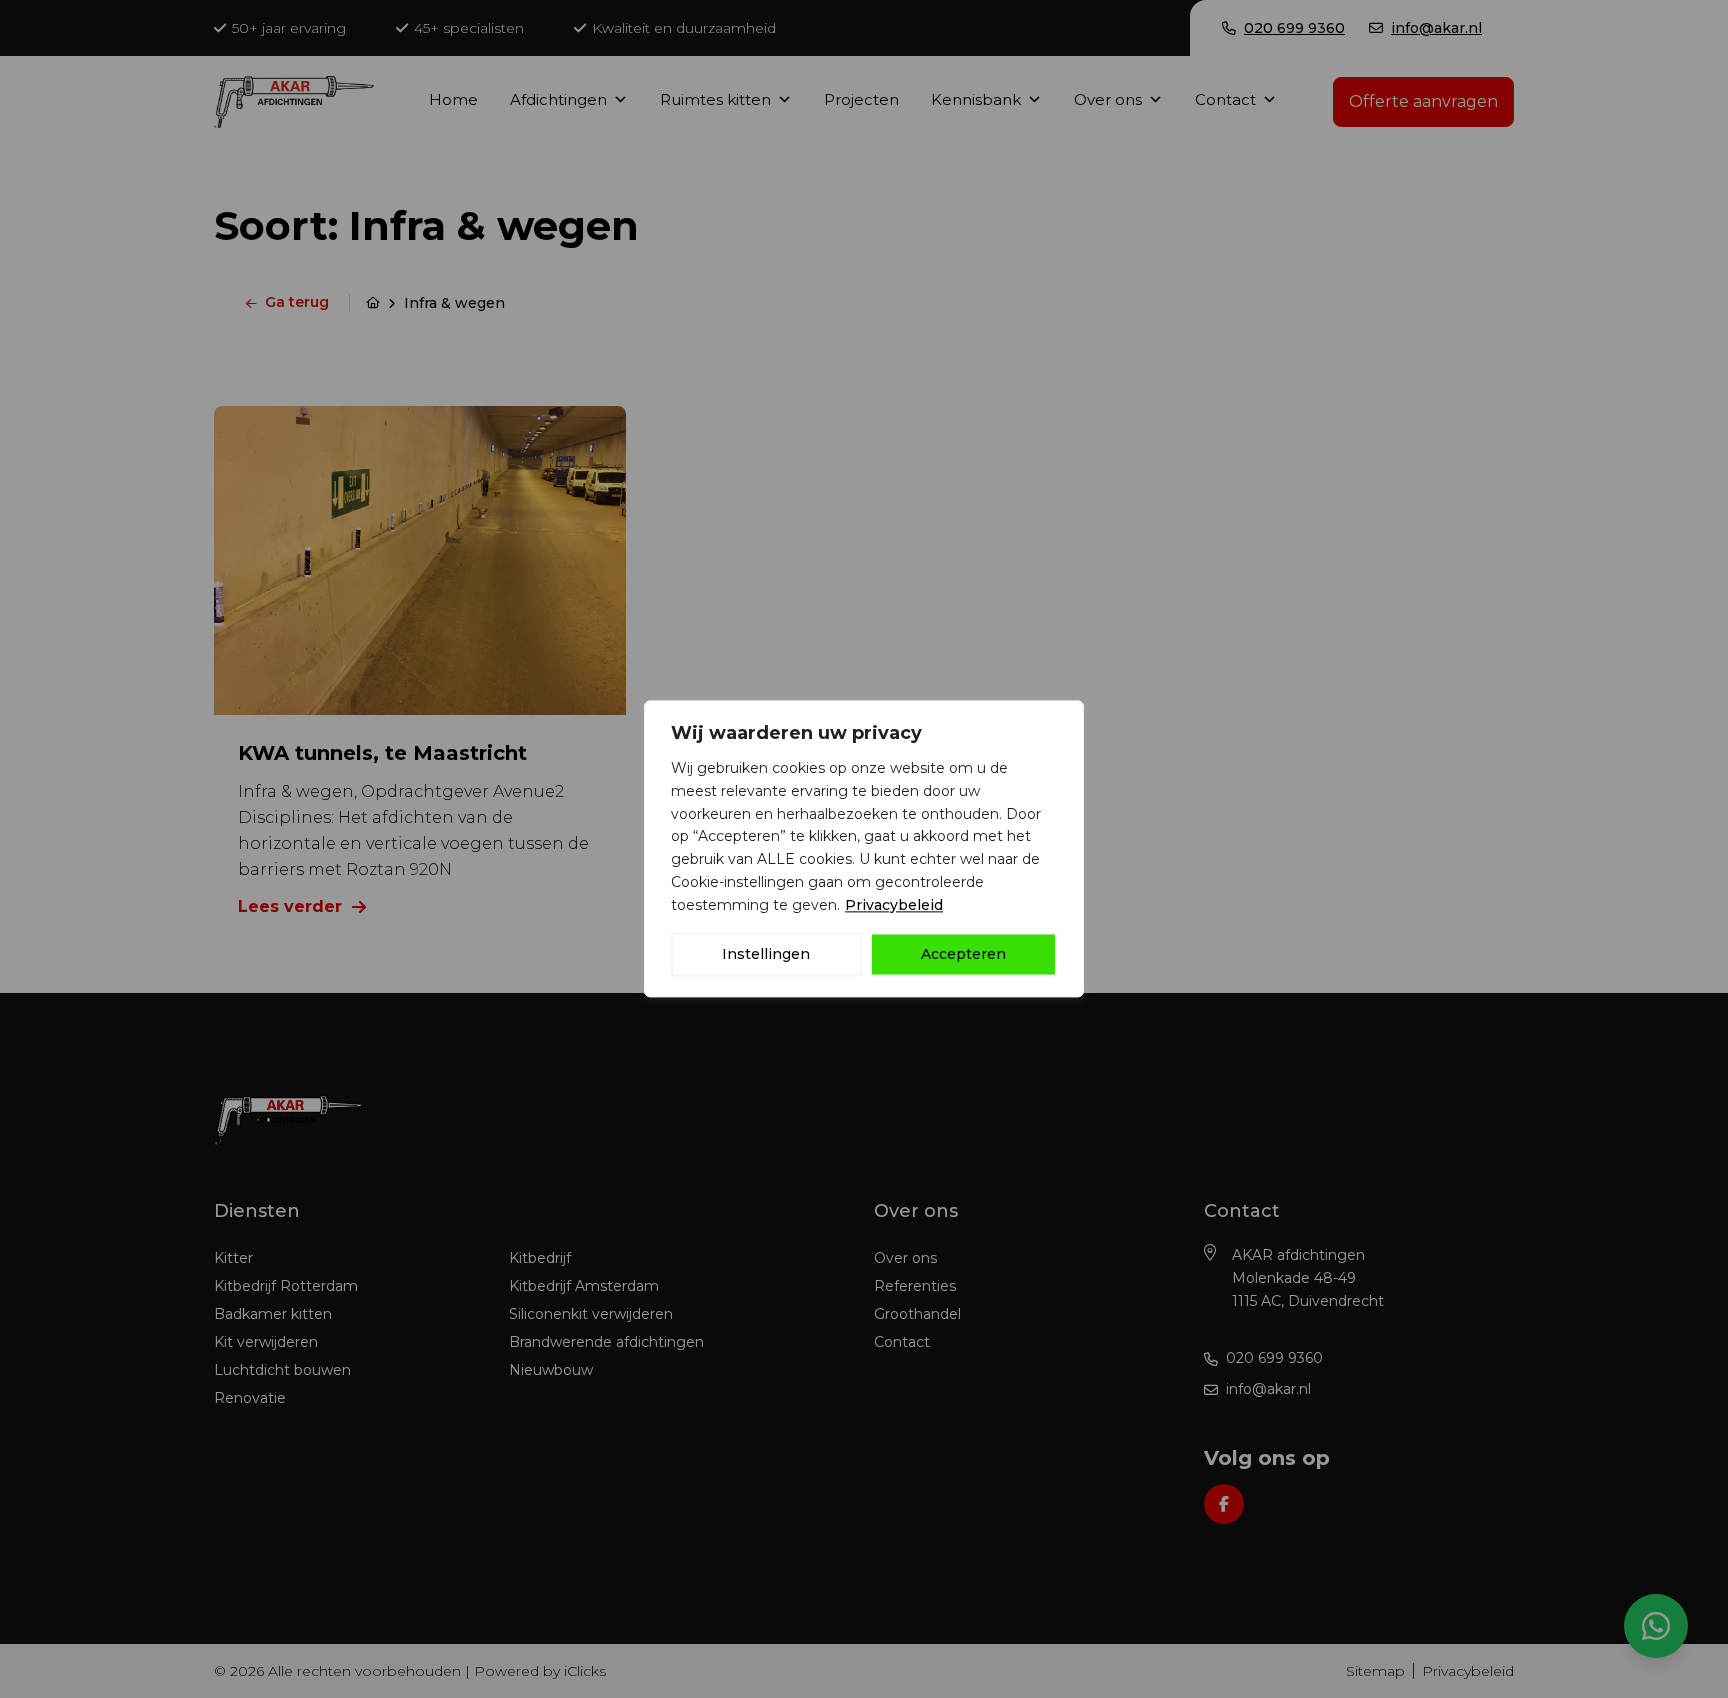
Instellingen (766, 955)
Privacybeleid (894, 905)
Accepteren (963, 955)
